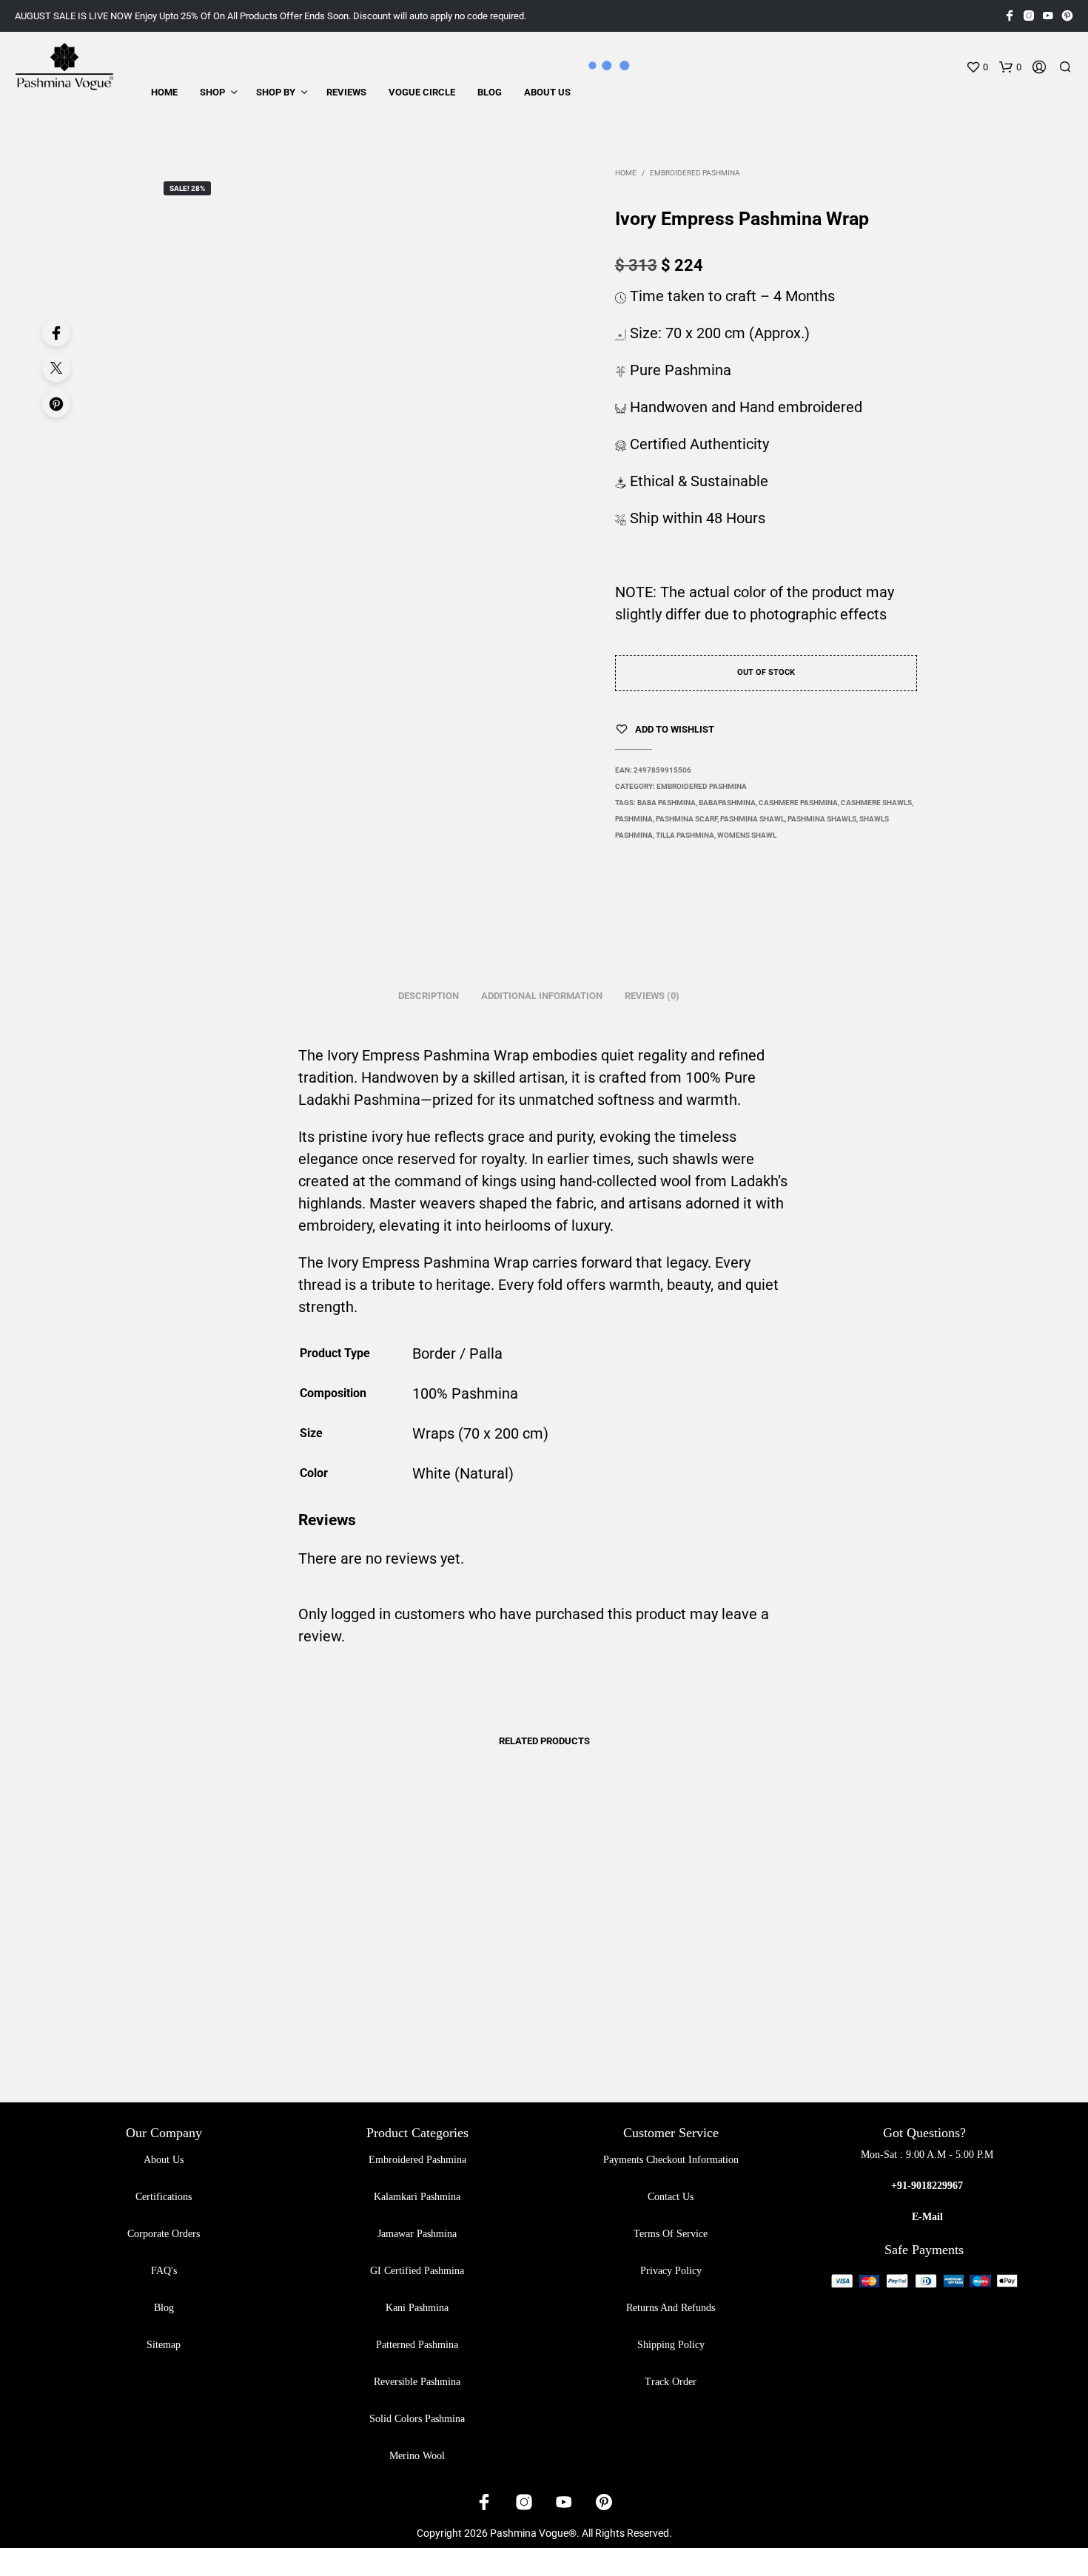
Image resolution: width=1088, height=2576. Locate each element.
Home (164, 92)
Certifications (164, 2197)
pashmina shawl (752, 819)
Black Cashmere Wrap (219, 2013)
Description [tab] (429, 996)
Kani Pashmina (417, 2308)
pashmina (634, 819)
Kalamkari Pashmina (417, 2197)
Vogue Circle (422, 92)
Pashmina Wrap (476, 1055)
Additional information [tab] (542, 996)
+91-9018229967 (927, 2186)
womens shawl (747, 835)
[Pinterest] (56, 403)
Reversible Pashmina (417, 2382)
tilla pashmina (685, 835)
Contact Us (671, 2197)
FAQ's (164, 2271)
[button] (977, 67)
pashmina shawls (822, 819)
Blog (490, 92)
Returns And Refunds (671, 2308)
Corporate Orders (164, 2234)
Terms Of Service (671, 2234)
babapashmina (727, 803)
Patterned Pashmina (417, 2345)
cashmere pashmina (798, 803)
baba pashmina (666, 803)
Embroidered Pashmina (695, 173)
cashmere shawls (876, 803)
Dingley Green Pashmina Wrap (426, 2013)
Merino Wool (417, 2456)
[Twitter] (56, 368)
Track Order (671, 2382)
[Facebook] (56, 332)
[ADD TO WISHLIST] (258, 1971)
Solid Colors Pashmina (417, 2419)
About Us (547, 92)
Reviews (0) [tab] (652, 996)
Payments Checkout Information (671, 2160)
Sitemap (164, 2345)
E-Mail (927, 2217)
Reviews (346, 92)
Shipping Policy (671, 2345)
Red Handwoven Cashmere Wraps (814, 2013)
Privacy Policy (671, 2271)
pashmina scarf (686, 819)
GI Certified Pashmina (417, 2271)
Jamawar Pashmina (417, 2234)
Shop (212, 92)
